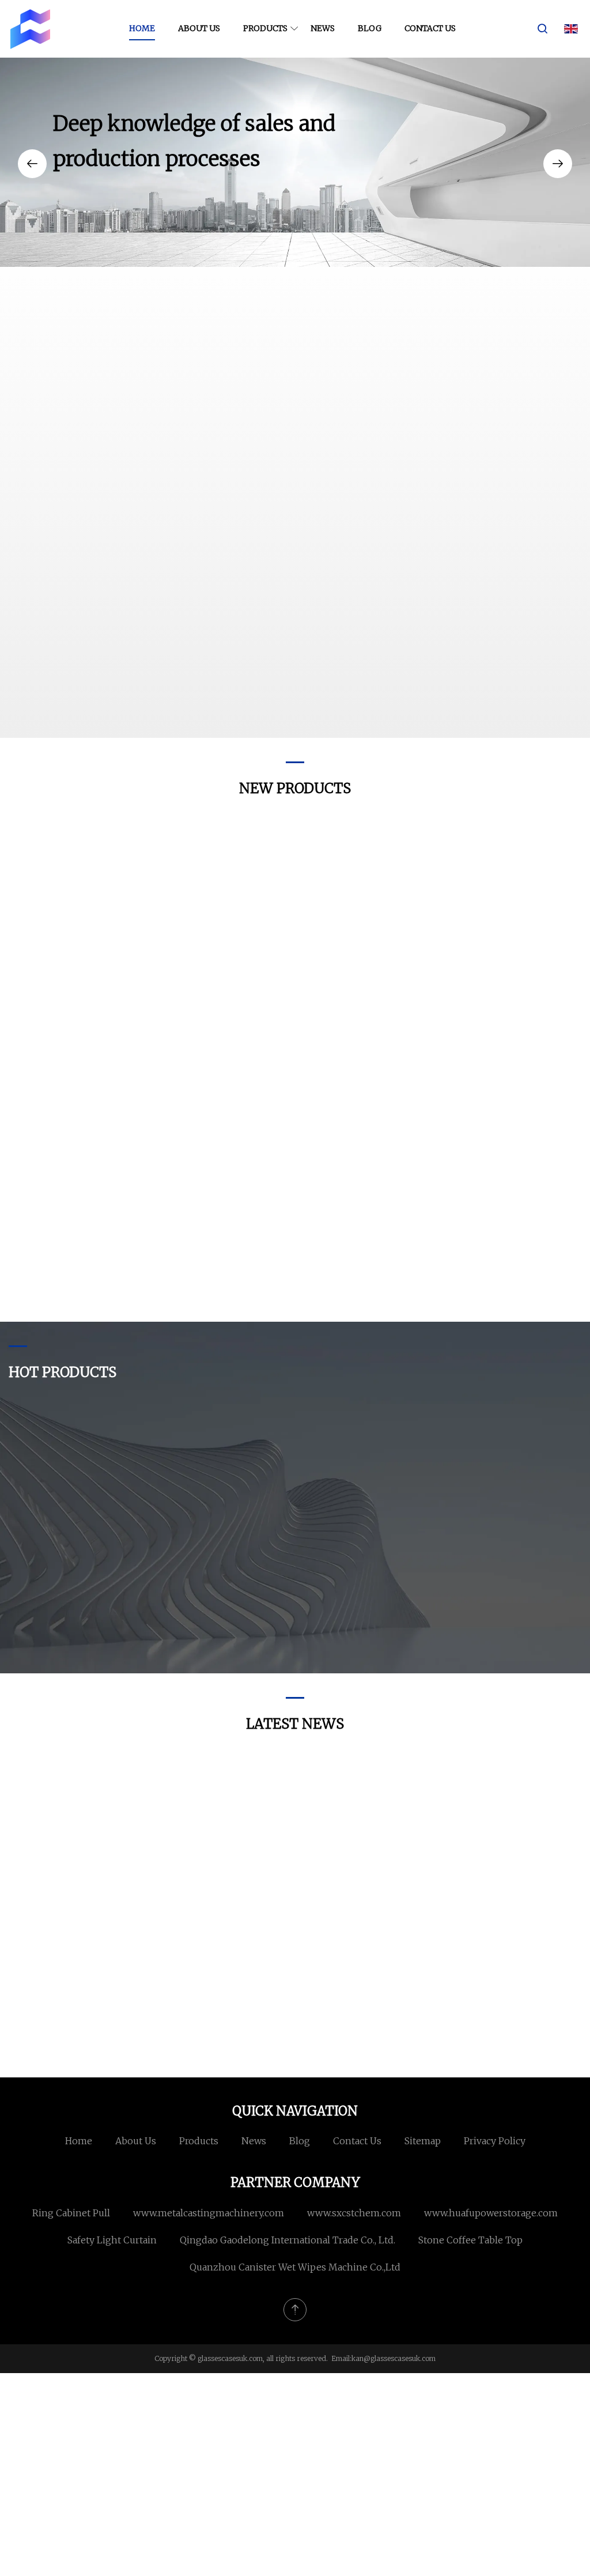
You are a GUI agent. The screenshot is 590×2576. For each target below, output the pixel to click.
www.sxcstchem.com (354, 2213)
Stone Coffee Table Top (470, 2240)
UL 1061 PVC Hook (355, 1291)
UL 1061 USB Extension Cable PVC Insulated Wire (220, 1049)
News (323, 28)
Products (265, 28)
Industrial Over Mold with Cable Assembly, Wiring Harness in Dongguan (504, 1634)
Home (142, 28)
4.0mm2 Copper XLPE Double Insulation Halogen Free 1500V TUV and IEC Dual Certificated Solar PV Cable (361, 1634)
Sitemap (423, 2141)
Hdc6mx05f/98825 (354, 1040)
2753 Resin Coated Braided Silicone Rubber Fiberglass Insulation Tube (218, 1634)
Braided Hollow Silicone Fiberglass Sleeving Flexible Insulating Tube (77, 1300)
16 (464, 1040)
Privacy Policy (495, 2141)
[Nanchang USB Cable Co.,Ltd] (30, 29)
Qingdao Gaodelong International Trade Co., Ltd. (288, 2240)
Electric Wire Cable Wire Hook (211, 1298)
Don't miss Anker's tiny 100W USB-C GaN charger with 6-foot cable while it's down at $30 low (219, 1883)
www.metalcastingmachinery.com (209, 2213)
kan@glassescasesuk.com (394, 2358)
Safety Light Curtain (112, 2240)
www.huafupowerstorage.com (491, 2213)
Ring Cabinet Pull (71, 2213)
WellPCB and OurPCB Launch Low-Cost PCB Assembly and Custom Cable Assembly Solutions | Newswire (514, 1883)
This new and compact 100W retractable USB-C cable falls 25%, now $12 (73, 1883)
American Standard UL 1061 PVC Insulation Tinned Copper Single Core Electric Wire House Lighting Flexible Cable (512, 1300)
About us (199, 28)
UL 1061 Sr (47, 1040)
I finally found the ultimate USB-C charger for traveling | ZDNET (366, 1883)
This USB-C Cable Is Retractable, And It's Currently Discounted (218, 2025)
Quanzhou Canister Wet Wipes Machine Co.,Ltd (295, 2267)
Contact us (430, 28)
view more (416, 700)
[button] (32, 164)
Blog (370, 28)
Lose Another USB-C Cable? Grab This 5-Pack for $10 (363, 2025)
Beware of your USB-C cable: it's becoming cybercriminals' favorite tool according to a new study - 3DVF (514, 2025)
